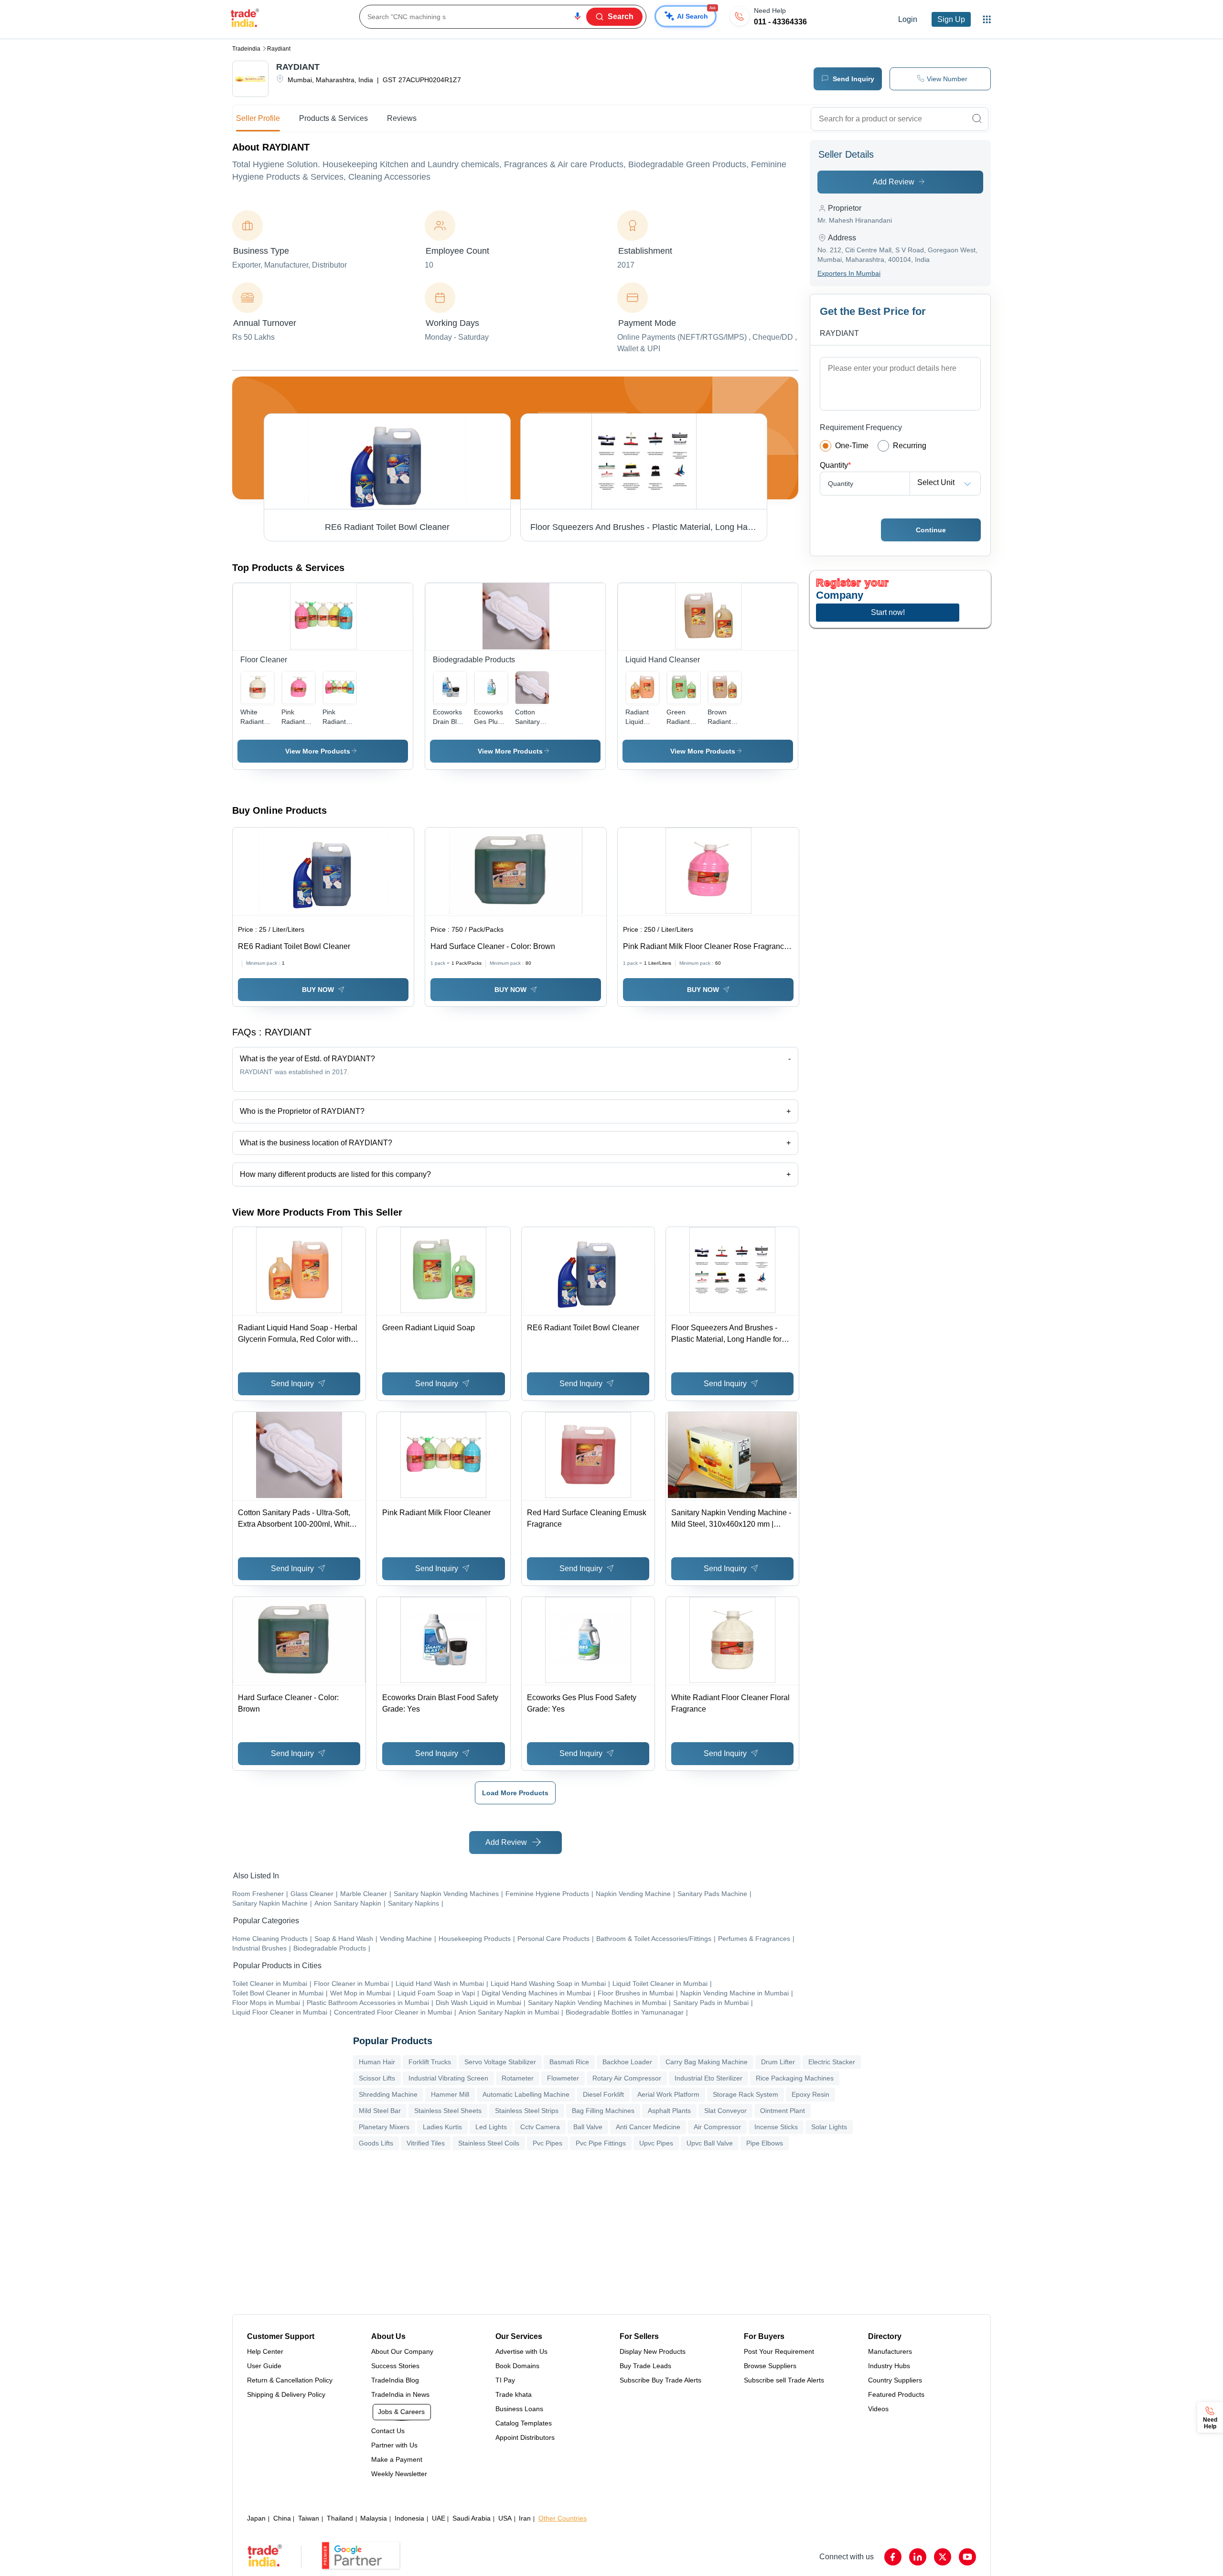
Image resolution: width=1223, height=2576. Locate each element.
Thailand (340, 2518)
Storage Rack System (746, 2094)
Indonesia (409, 2518)
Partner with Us (394, 2445)
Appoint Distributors (525, 2437)
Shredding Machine (388, 2094)
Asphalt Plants (669, 2111)
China (282, 2518)
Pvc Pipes (547, 2143)
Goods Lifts (376, 2143)
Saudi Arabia (472, 2518)
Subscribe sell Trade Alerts (784, 2380)
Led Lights (491, 2127)
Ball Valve (588, 2127)
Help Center (265, 2351)
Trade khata (514, 2394)
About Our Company (402, 2351)
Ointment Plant (783, 2111)
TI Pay (505, 2380)
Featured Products (896, 2394)
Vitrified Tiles (426, 2143)
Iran (525, 2518)
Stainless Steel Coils (489, 2143)
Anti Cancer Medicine (648, 2127)
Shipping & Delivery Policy (286, 2394)
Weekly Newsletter (399, 2474)
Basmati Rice (569, 2062)
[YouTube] (967, 2557)
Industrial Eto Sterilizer (708, 2078)
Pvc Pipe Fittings (601, 2143)
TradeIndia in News (400, 2394)
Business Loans (519, 2409)
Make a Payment (397, 2459)
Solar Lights (829, 2127)
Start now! (888, 612)
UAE (439, 2518)
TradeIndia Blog (395, 2380)
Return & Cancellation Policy (290, 2380)
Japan (256, 2518)
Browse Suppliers (770, 2366)
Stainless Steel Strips (527, 2111)
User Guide (264, 2366)
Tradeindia (246, 49)
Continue (931, 530)
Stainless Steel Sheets (448, 2111)
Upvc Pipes (656, 2143)
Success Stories (395, 2366)
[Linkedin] (918, 2557)
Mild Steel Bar (380, 2111)
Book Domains (517, 2366)
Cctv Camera (540, 2127)
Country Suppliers (895, 2380)
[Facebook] (893, 2557)
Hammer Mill (450, 2094)
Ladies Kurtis (442, 2127)
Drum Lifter (778, 2062)
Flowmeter (563, 2078)
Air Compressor (717, 2127)
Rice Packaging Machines (795, 2078)
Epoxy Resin (810, 2094)
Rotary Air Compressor (627, 2078)
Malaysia (374, 2518)
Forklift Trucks (430, 2062)
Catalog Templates (524, 2423)
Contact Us (388, 2431)
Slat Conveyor (725, 2111)
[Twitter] (943, 2557)
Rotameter (518, 2078)
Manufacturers (890, 2351)
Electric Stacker (832, 2062)
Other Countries (563, 2518)
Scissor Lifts (377, 2078)
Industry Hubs (889, 2366)
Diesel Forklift (603, 2094)
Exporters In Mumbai (849, 273)
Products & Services (333, 118)
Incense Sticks (776, 2127)
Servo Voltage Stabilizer (500, 2062)
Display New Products (653, 2351)
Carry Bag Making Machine (707, 2062)
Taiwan (309, 2518)
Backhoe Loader (627, 2062)
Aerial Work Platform (668, 2094)
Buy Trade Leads (645, 2366)
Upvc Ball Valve (710, 2143)
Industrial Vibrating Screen (448, 2078)
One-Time (852, 446)
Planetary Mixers (384, 2127)
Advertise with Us (521, 2351)
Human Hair (377, 2062)
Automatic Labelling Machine (526, 2094)
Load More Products (515, 1793)
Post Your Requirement (779, 2351)
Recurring (910, 446)
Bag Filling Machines (603, 2111)
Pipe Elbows (765, 2143)
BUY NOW (318, 990)
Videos (878, 2409)
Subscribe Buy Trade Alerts (660, 2380)
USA (505, 2518)
